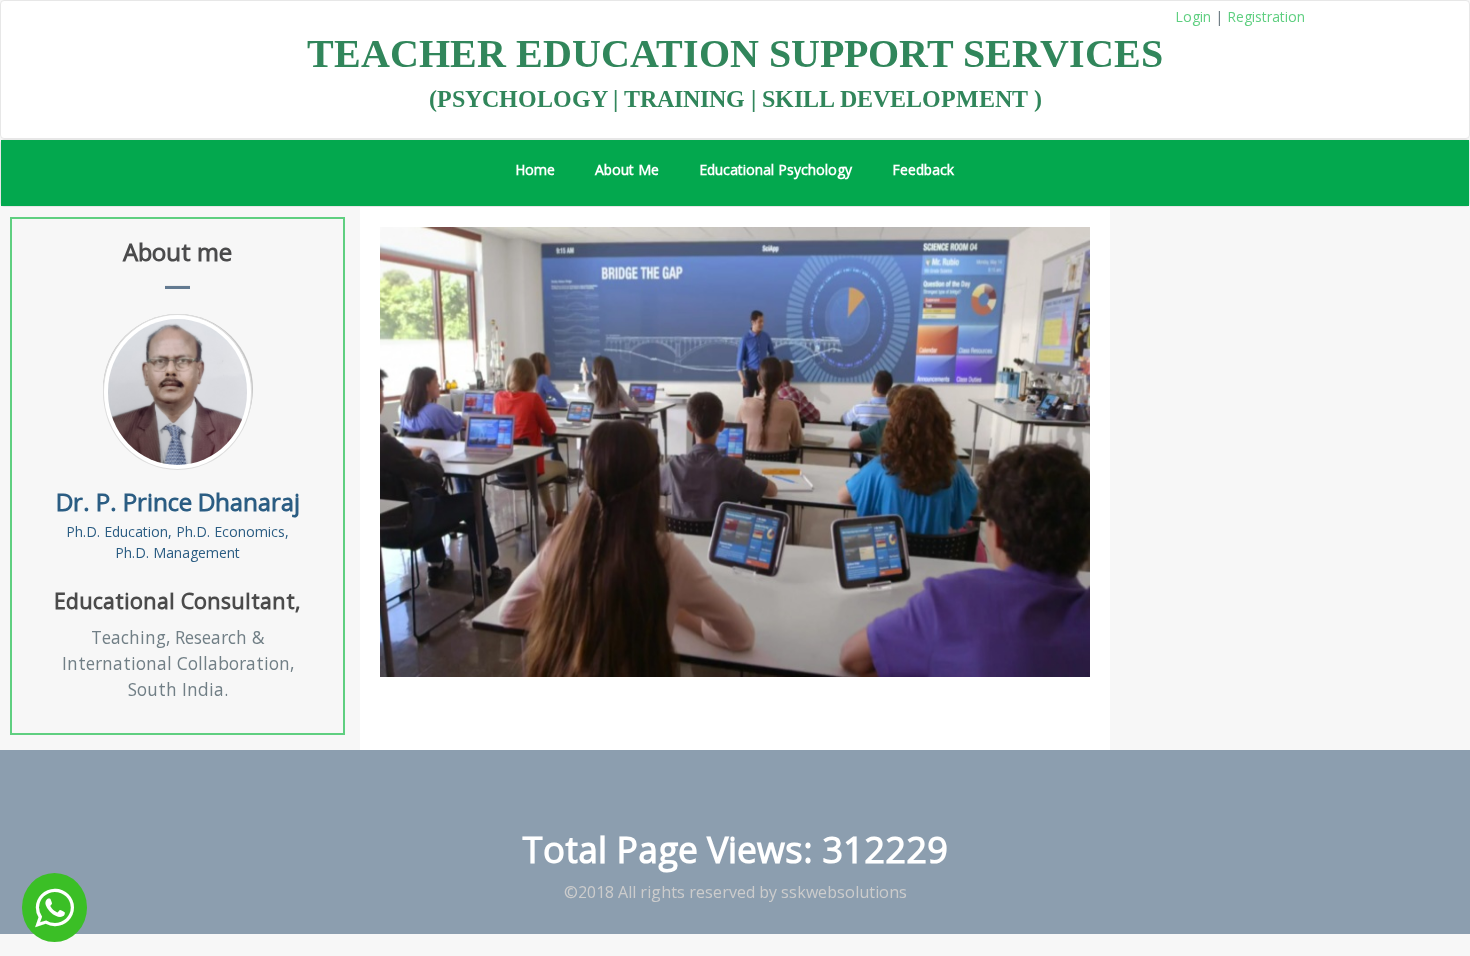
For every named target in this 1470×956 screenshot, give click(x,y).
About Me (627, 169)
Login (1193, 16)
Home (535, 169)
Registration (1266, 16)
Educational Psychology (775, 169)
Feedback (923, 169)
